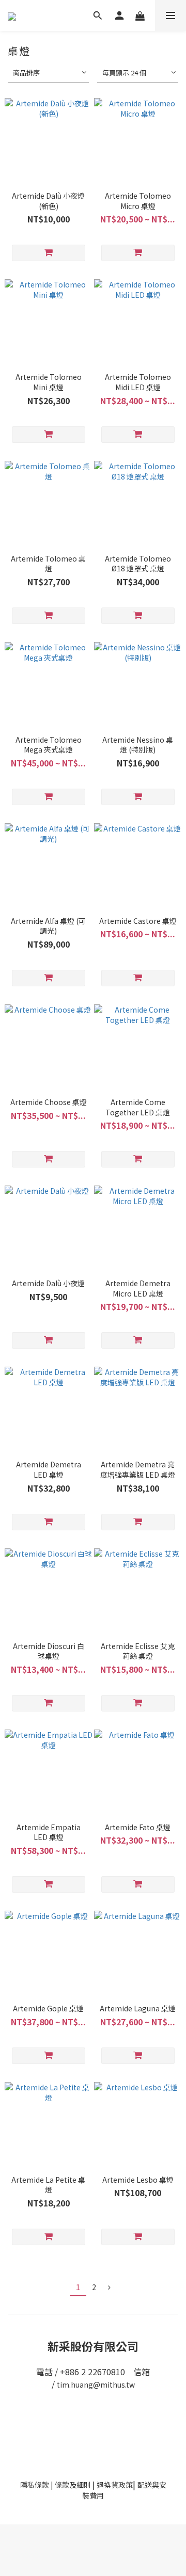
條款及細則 (73, 2485)
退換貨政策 (115, 2485)
